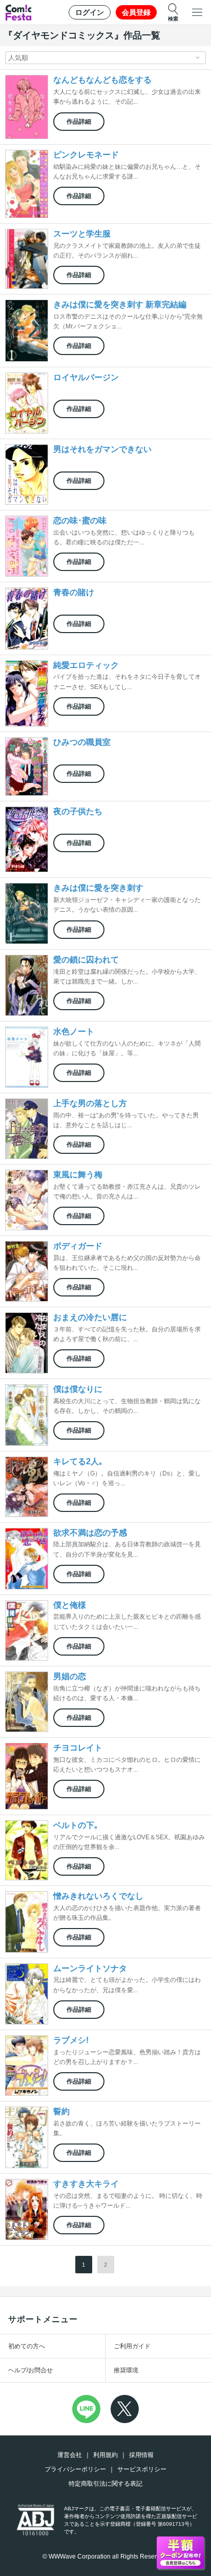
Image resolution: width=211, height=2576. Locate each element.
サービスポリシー (142, 2469)
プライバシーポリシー (75, 2469)
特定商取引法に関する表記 (105, 2484)
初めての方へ (27, 2346)
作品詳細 (79, 122)
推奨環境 (126, 2370)
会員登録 (136, 12)
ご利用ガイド (132, 2346)
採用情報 (141, 2455)
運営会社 (70, 2455)
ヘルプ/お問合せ (30, 2370)
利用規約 (105, 2455)
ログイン (90, 12)
